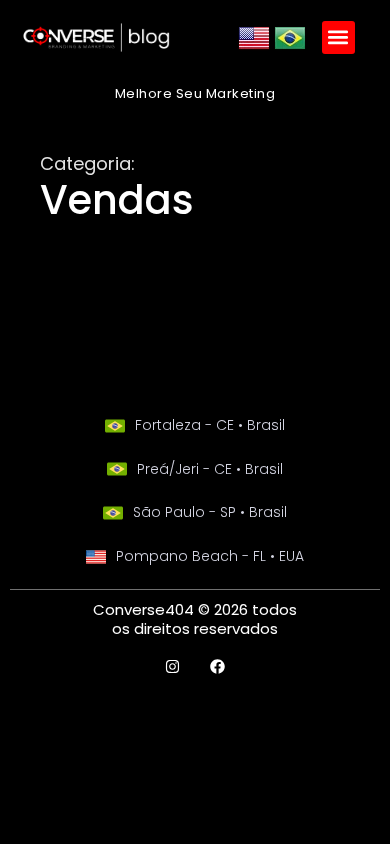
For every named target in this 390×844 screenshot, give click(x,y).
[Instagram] (172, 666)
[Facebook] (217, 666)
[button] (338, 37)
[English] (254, 49)
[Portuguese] (290, 49)
